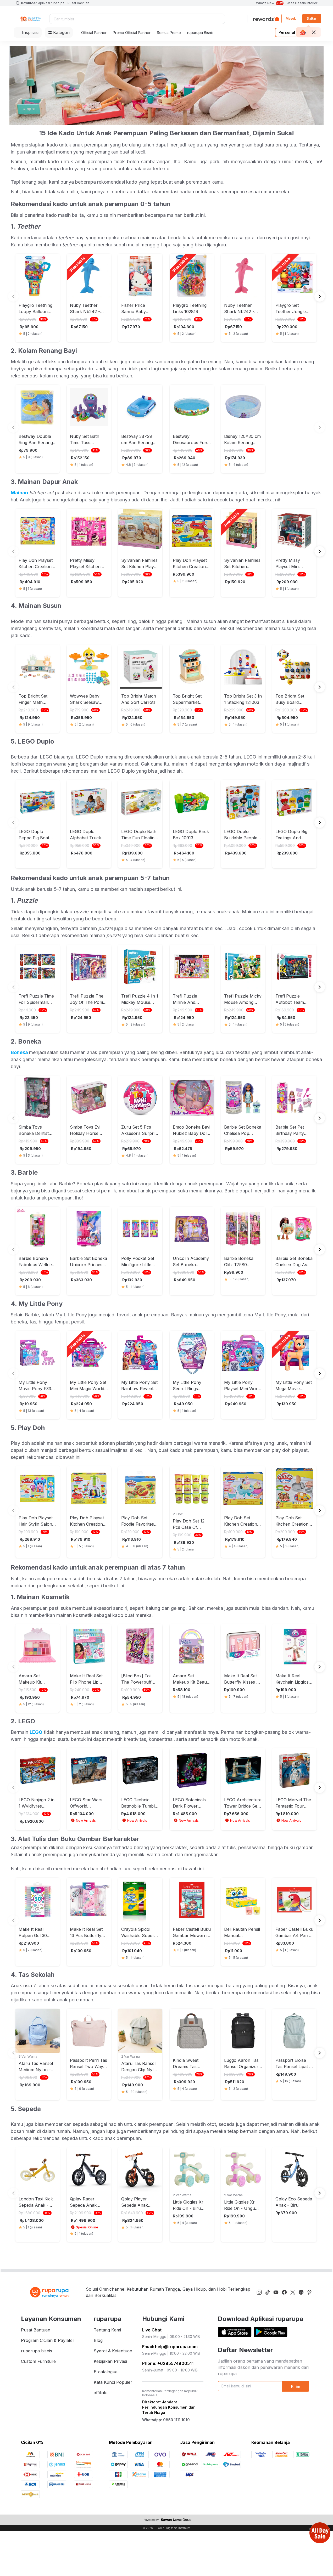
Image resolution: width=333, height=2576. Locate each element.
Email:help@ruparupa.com (170, 2347)
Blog (98, 2340)
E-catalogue (106, 2372)
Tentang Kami (107, 2330)
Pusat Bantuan (78, 3)
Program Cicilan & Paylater (48, 2340)
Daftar (312, 18)
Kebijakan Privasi (110, 2361)
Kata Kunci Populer (113, 2382)
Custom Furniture (38, 2361)
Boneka (20, 1052)
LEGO (36, 1732)
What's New (269, 3)
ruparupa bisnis (37, 2351)
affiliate (101, 2393)
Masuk (291, 18)
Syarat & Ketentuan (113, 2351)
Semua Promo (169, 33)
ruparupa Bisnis (200, 33)
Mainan (19, 493)
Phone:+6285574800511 (168, 2363)
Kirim (296, 2387)
